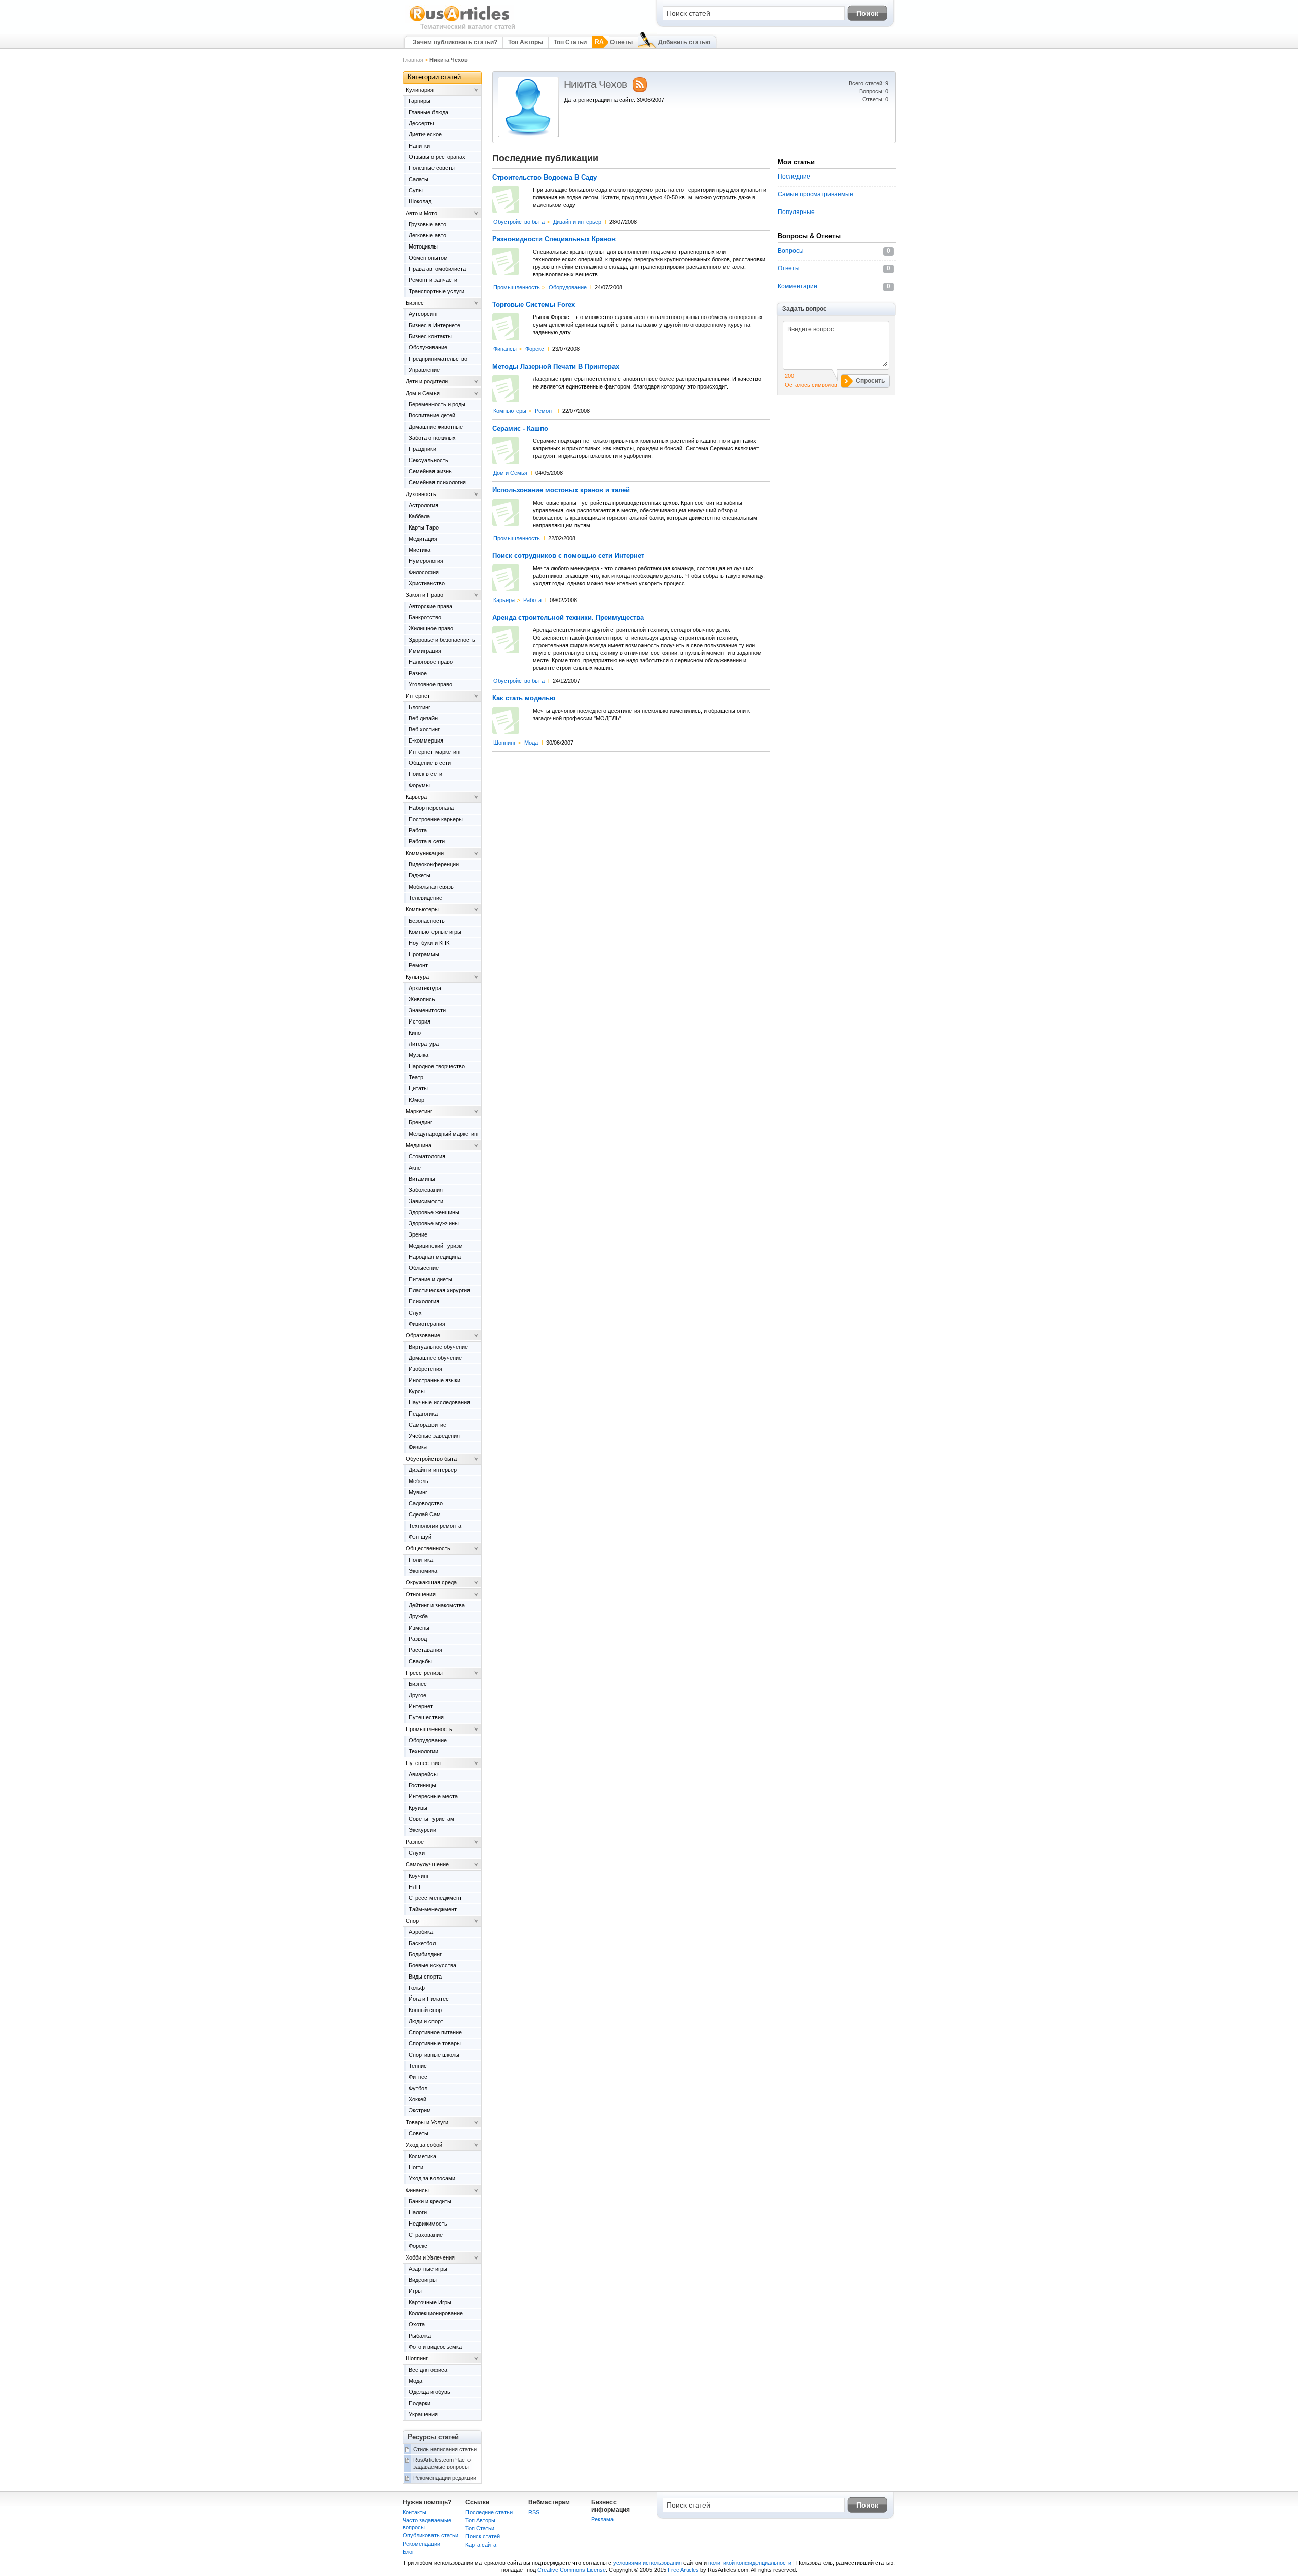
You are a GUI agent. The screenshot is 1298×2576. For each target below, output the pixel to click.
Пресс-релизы (424, 1673)
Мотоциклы (423, 246)
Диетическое (425, 134)
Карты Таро (424, 527)
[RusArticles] (460, 21)
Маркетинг (419, 1111)
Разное (418, 673)
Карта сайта (481, 2545)
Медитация (423, 539)
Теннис (418, 2066)
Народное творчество (437, 1066)
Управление (424, 370)
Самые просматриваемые (816, 194)
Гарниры (420, 101)
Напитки (419, 146)
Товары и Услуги (427, 2122)
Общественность (428, 1548)
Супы (416, 190)
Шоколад (420, 201)
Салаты (419, 179)
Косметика (422, 2156)
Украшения (423, 2414)
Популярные (796, 212)
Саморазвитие (427, 1425)
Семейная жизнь (430, 471)
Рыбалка (420, 2336)
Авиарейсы (423, 1774)
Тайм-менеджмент (433, 1909)
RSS (534, 2512)
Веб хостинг (424, 729)
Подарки (420, 2403)
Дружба (418, 1616)
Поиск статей (483, 2536)
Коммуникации (425, 853)
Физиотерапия (427, 1324)
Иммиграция (425, 651)
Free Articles (683, 2570)
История (420, 1021)
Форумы (419, 785)
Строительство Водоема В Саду (545, 178)
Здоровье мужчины (434, 1223)
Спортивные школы (434, 2055)
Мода (531, 743)
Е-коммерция (426, 740)
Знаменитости (427, 1010)
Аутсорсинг (423, 314)
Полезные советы (432, 168)
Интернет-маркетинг (435, 752)
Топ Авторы (526, 42)
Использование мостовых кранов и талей (561, 490)
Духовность (421, 494)
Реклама (602, 2519)
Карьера (504, 600)
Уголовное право (430, 684)
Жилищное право (431, 628)
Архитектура (425, 988)
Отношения (421, 1594)
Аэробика (421, 1932)
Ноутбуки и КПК (429, 943)
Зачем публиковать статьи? (455, 42)
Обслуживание (428, 347)
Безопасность (427, 921)
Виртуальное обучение (438, 1347)
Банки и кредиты (430, 2201)
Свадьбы (420, 1661)
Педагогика (423, 1414)
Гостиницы (422, 1785)
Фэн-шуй (420, 1537)
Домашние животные (436, 427)
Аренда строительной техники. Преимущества (568, 618)
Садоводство (426, 1503)
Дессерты (421, 123)
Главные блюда (428, 112)
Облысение (424, 1268)
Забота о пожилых (432, 438)
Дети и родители (427, 381)
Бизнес (415, 303)
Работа (532, 600)
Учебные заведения (434, 1436)
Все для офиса (428, 2370)
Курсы (417, 1391)
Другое (418, 1695)
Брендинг (421, 1122)
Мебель (419, 1481)
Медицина (419, 1145)
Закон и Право (424, 595)
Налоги (418, 2212)
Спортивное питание (435, 2032)
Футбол (418, 2088)
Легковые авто (427, 235)
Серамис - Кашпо (520, 429)
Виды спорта (425, 1977)
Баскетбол (422, 1943)
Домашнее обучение (435, 1358)
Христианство (427, 583)
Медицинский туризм (436, 1246)
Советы (419, 2133)
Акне (415, 1168)
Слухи (417, 1853)
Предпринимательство (438, 359)
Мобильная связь (431, 887)
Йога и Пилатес (429, 1999)
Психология (424, 1301)
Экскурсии (422, 1830)
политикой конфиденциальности (750, 2563)
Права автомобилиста (437, 269)
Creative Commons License (572, 2570)
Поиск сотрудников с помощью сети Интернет (568, 556)
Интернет (418, 696)
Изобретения (425, 1369)
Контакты (414, 2512)
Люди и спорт (426, 2021)
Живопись (422, 999)
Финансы (505, 349)
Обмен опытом (428, 258)
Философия (424, 572)
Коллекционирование (436, 2313)
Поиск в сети (425, 774)
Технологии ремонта (435, 1526)
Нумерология (426, 561)
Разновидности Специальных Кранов (554, 239)
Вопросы (791, 251)
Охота (417, 2324)
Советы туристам (431, 1819)
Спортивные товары (435, 2043)
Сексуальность (428, 460)
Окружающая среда (431, 1582)
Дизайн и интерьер (577, 222)
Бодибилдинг (425, 1954)
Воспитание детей (432, 415)
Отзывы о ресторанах (437, 157)
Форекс (535, 349)
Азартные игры (428, 2269)
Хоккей (418, 2099)
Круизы (418, 1808)
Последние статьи (489, 2512)
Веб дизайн (423, 718)
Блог (408, 2552)
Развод (418, 1639)
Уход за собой (424, 2145)
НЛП (414, 1887)
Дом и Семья (510, 473)
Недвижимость (428, 2224)
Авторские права (430, 606)
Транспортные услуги (437, 291)
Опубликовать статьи (430, 2535)
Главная (413, 60)
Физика (418, 1447)
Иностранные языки (435, 1380)
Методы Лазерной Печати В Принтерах (556, 367)
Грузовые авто (427, 224)
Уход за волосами (432, 2178)
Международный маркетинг (444, 1134)
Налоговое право (431, 662)
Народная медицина (435, 1257)
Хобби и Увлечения (430, 2257)
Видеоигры (423, 2280)
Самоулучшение (427, 1864)
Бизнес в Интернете (435, 325)
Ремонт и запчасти (433, 280)
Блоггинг (420, 707)
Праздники (422, 449)
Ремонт (545, 411)
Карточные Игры (430, 2302)
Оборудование (568, 287)
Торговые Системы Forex (534, 305)
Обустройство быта (519, 222)
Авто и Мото (421, 213)
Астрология (423, 505)
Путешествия (426, 1717)
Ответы (621, 42)
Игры (415, 2291)
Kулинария (420, 90)
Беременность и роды (437, 404)
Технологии (423, 1751)
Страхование (426, 2235)
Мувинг (418, 1492)
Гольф (417, 1988)
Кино (415, 1033)
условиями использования (647, 2563)
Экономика (423, 1571)
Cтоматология (427, 1156)
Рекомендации (421, 2544)
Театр (416, 1077)
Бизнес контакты (430, 336)
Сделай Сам (425, 1514)
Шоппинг (504, 743)
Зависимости (426, 1201)
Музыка (419, 1055)
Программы (424, 954)
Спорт (413, 1921)
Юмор (417, 1100)
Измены (419, 1628)
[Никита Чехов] (528, 135)
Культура (417, 977)
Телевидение (425, 898)
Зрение (418, 1234)
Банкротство (425, 617)
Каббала (419, 516)
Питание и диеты (430, 1279)
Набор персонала (431, 808)
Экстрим (420, 2110)
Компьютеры (510, 411)
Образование (423, 1335)
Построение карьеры (436, 819)
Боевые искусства (432, 1965)
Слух (415, 1313)
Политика (421, 1560)
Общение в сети (430, 763)
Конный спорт (426, 2010)
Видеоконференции (434, 864)
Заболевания (426, 1190)
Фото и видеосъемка (435, 2347)
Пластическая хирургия (439, 1290)
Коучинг (419, 1876)
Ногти (416, 2167)
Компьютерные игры (435, 932)
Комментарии (798, 286)
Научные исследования (439, 1402)
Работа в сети (427, 841)
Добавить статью (684, 42)
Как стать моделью (524, 698)
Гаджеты (420, 875)
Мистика (420, 550)
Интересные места (433, 1796)
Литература (424, 1044)
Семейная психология (437, 482)
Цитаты (418, 1088)
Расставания (425, 1650)
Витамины (422, 1179)
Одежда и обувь (429, 2392)
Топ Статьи (570, 42)
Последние (794, 177)
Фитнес (418, 2077)
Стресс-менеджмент (435, 1898)
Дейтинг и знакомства (437, 1605)
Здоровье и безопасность (442, 640)
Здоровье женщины (434, 1212)
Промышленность (517, 287)
